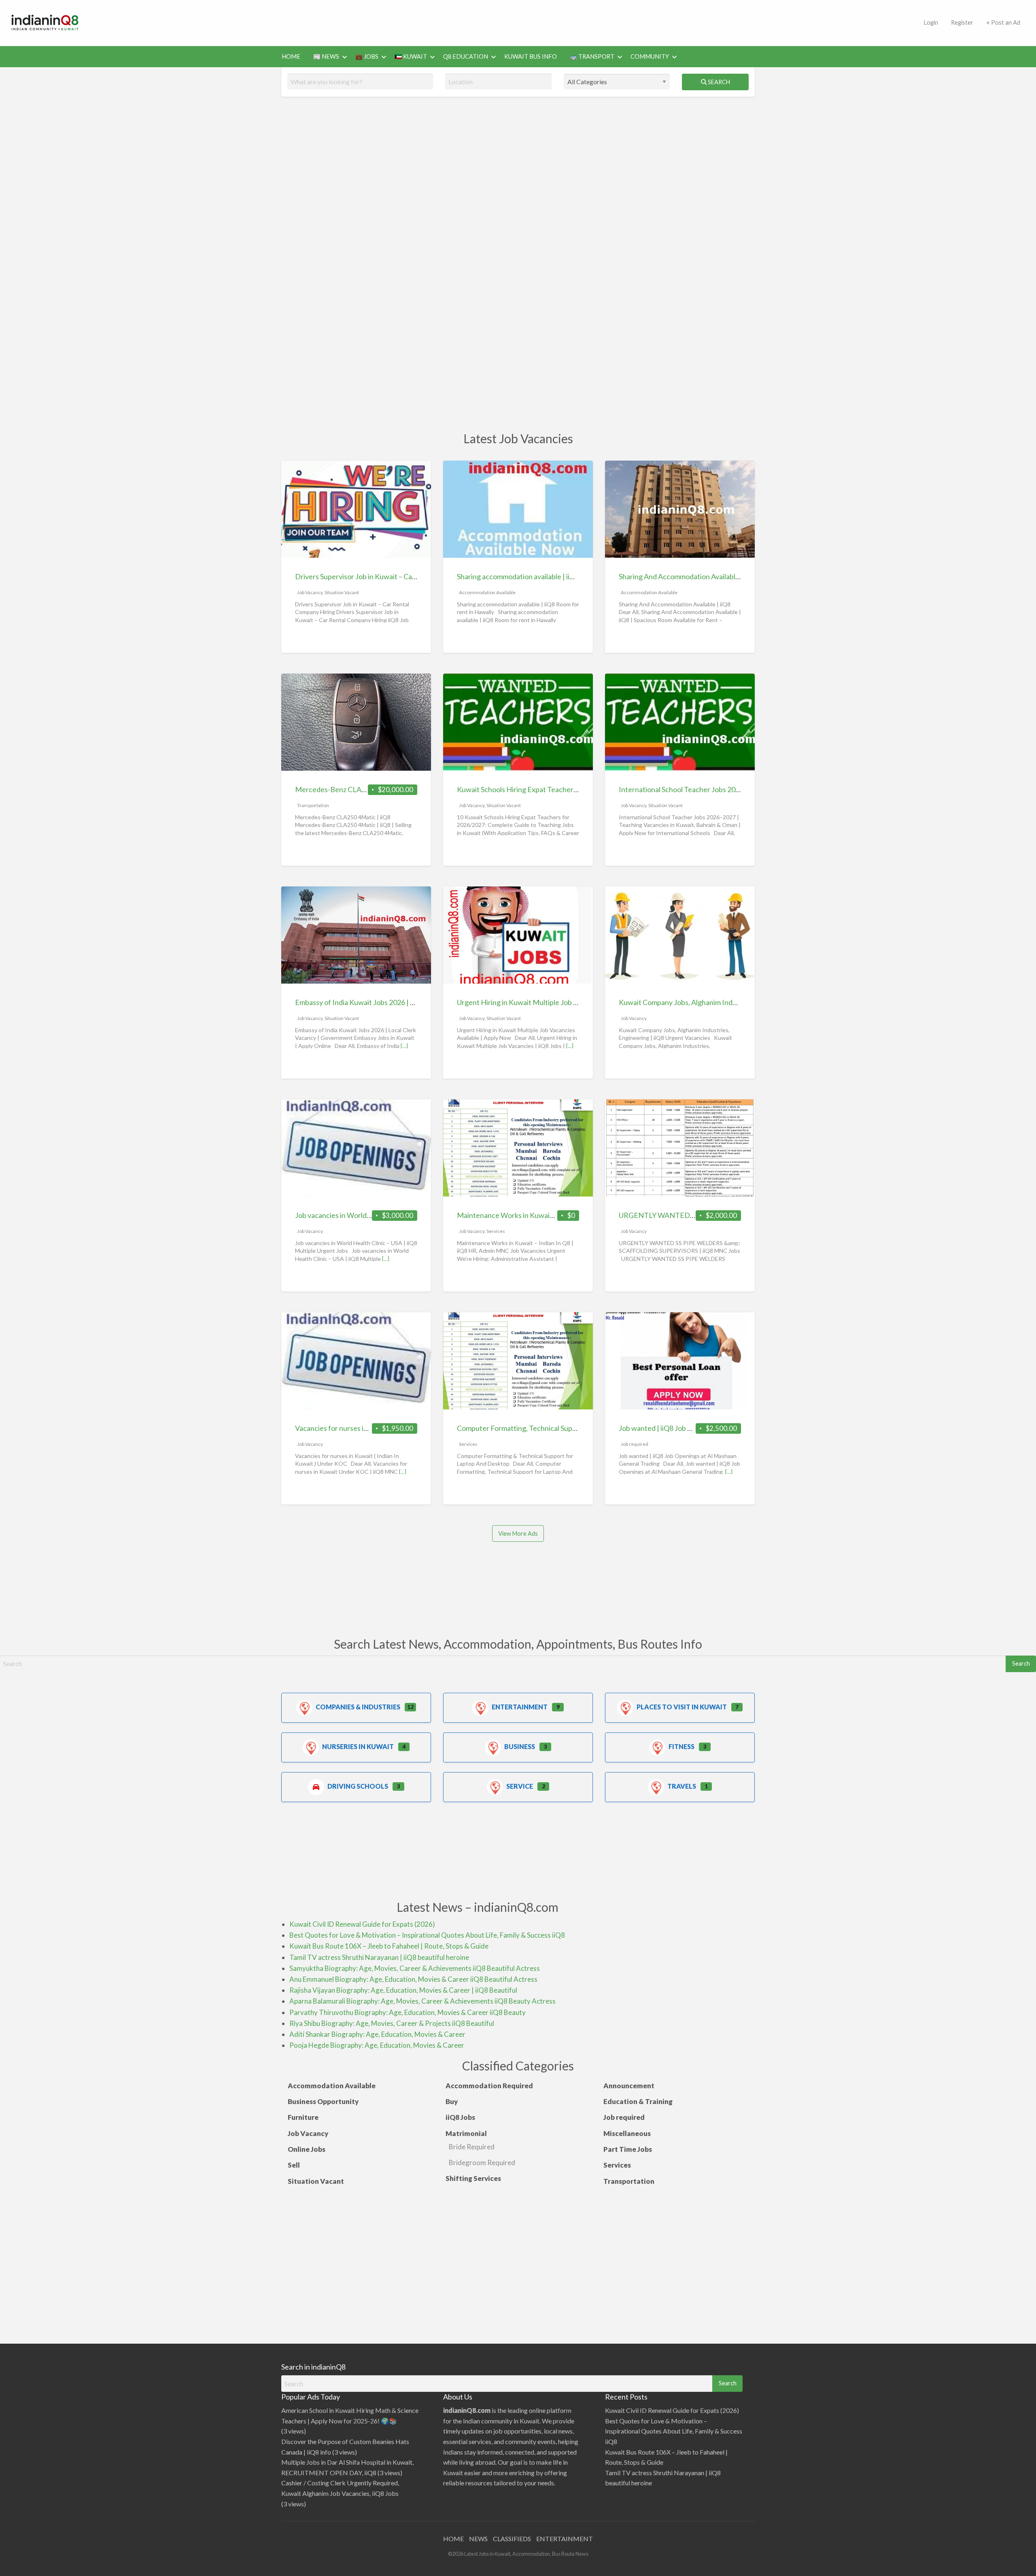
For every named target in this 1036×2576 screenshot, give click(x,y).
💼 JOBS (367, 56)
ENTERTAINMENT (565, 2539)
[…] (404, 1046)
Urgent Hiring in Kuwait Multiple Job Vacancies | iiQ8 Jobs (548, 1002)
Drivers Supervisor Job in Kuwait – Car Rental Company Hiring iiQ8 (399, 576)
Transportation (313, 805)
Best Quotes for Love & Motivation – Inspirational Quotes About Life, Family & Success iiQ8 (427, 1935)
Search (718, 82)
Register (962, 22)
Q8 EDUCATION (466, 56)
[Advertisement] (504, 21)
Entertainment (520, 1707)
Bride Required (472, 2147)
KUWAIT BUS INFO (531, 56)
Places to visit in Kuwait (682, 1707)
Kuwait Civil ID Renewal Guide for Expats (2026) (362, 1924)
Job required (635, 1444)
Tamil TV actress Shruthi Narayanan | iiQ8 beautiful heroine (379, 1957)
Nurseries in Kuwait (358, 1746)
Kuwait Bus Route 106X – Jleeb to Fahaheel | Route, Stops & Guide (389, 1946)
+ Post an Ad (1003, 22)
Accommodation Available (487, 592)
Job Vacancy (310, 592)
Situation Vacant (342, 592)
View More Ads (518, 1533)
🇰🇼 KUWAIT (411, 56)
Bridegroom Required (482, 2163)
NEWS (478, 2539)
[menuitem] (931, 23)
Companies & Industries (358, 1707)
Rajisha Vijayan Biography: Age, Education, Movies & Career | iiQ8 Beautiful (403, 1990)
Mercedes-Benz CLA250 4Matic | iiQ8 (355, 789)
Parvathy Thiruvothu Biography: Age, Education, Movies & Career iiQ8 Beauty (408, 2012)
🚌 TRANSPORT (592, 56)
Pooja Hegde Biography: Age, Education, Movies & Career (377, 2045)
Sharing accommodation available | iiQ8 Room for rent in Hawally (558, 576)
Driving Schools (358, 1786)
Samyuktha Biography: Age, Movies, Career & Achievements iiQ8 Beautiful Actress (415, 1968)
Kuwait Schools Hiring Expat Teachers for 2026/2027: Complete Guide (568, 789)
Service (520, 1786)
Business (520, 1746)
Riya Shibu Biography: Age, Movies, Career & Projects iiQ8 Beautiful (392, 2023)
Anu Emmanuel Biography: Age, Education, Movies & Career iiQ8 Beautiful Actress (413, 1979)
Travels (682, 1786)
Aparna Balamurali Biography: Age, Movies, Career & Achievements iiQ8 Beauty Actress (422, 2001)
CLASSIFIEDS (512, 2539)
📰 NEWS (326, 56)
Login (931, 22)
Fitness (681, 1746)
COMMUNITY (650, 56)
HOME (291, 56)
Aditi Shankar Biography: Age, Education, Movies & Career (377, 2034)
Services (496, 1231)
